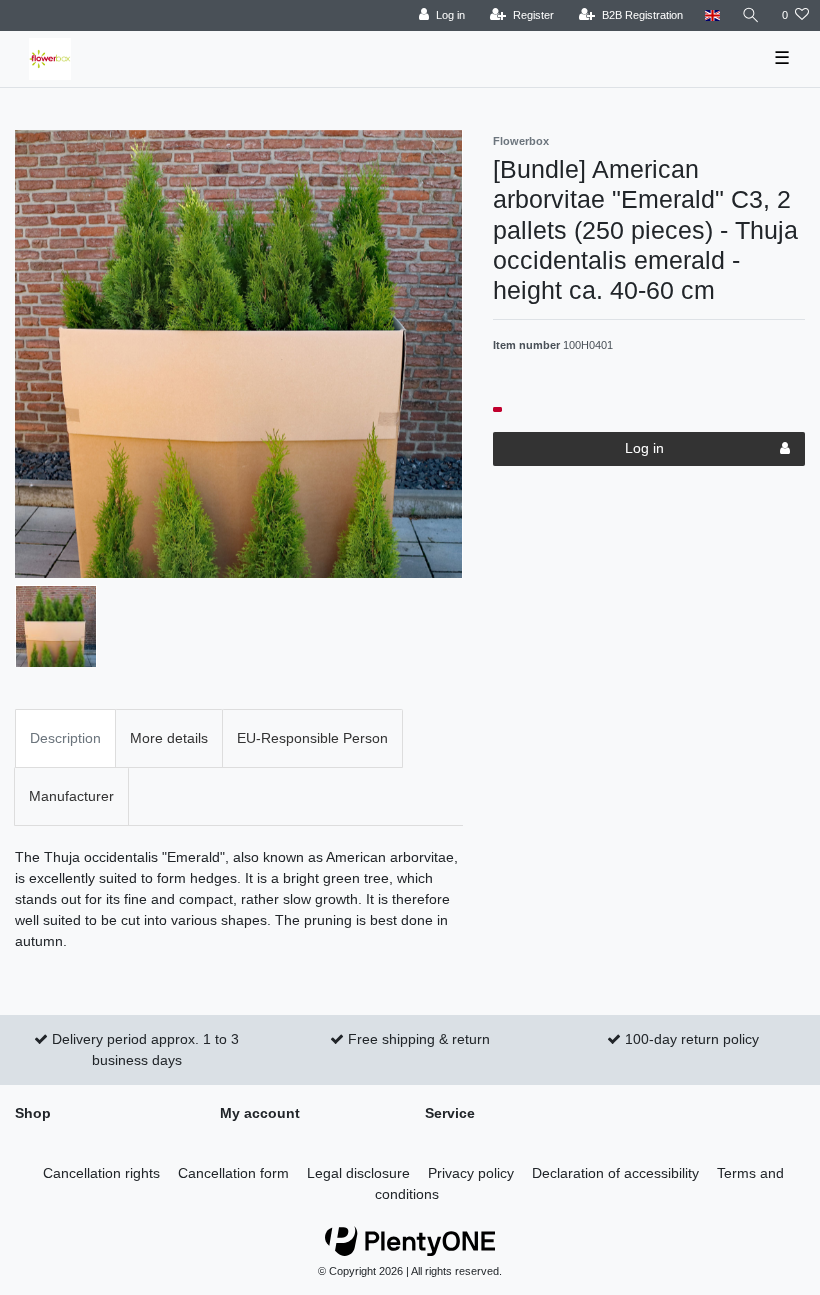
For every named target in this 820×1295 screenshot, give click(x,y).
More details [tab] (169, 738)
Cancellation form (233, 1173)
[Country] (712, 15)
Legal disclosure (358, 1173)
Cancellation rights (101, 1173)
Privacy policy (471, 1173)
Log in (644, 448)
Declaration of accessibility (615, 1173)
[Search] (751, 15)
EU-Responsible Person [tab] (312, 738)
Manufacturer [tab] (71, 796)
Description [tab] (65, 738)
